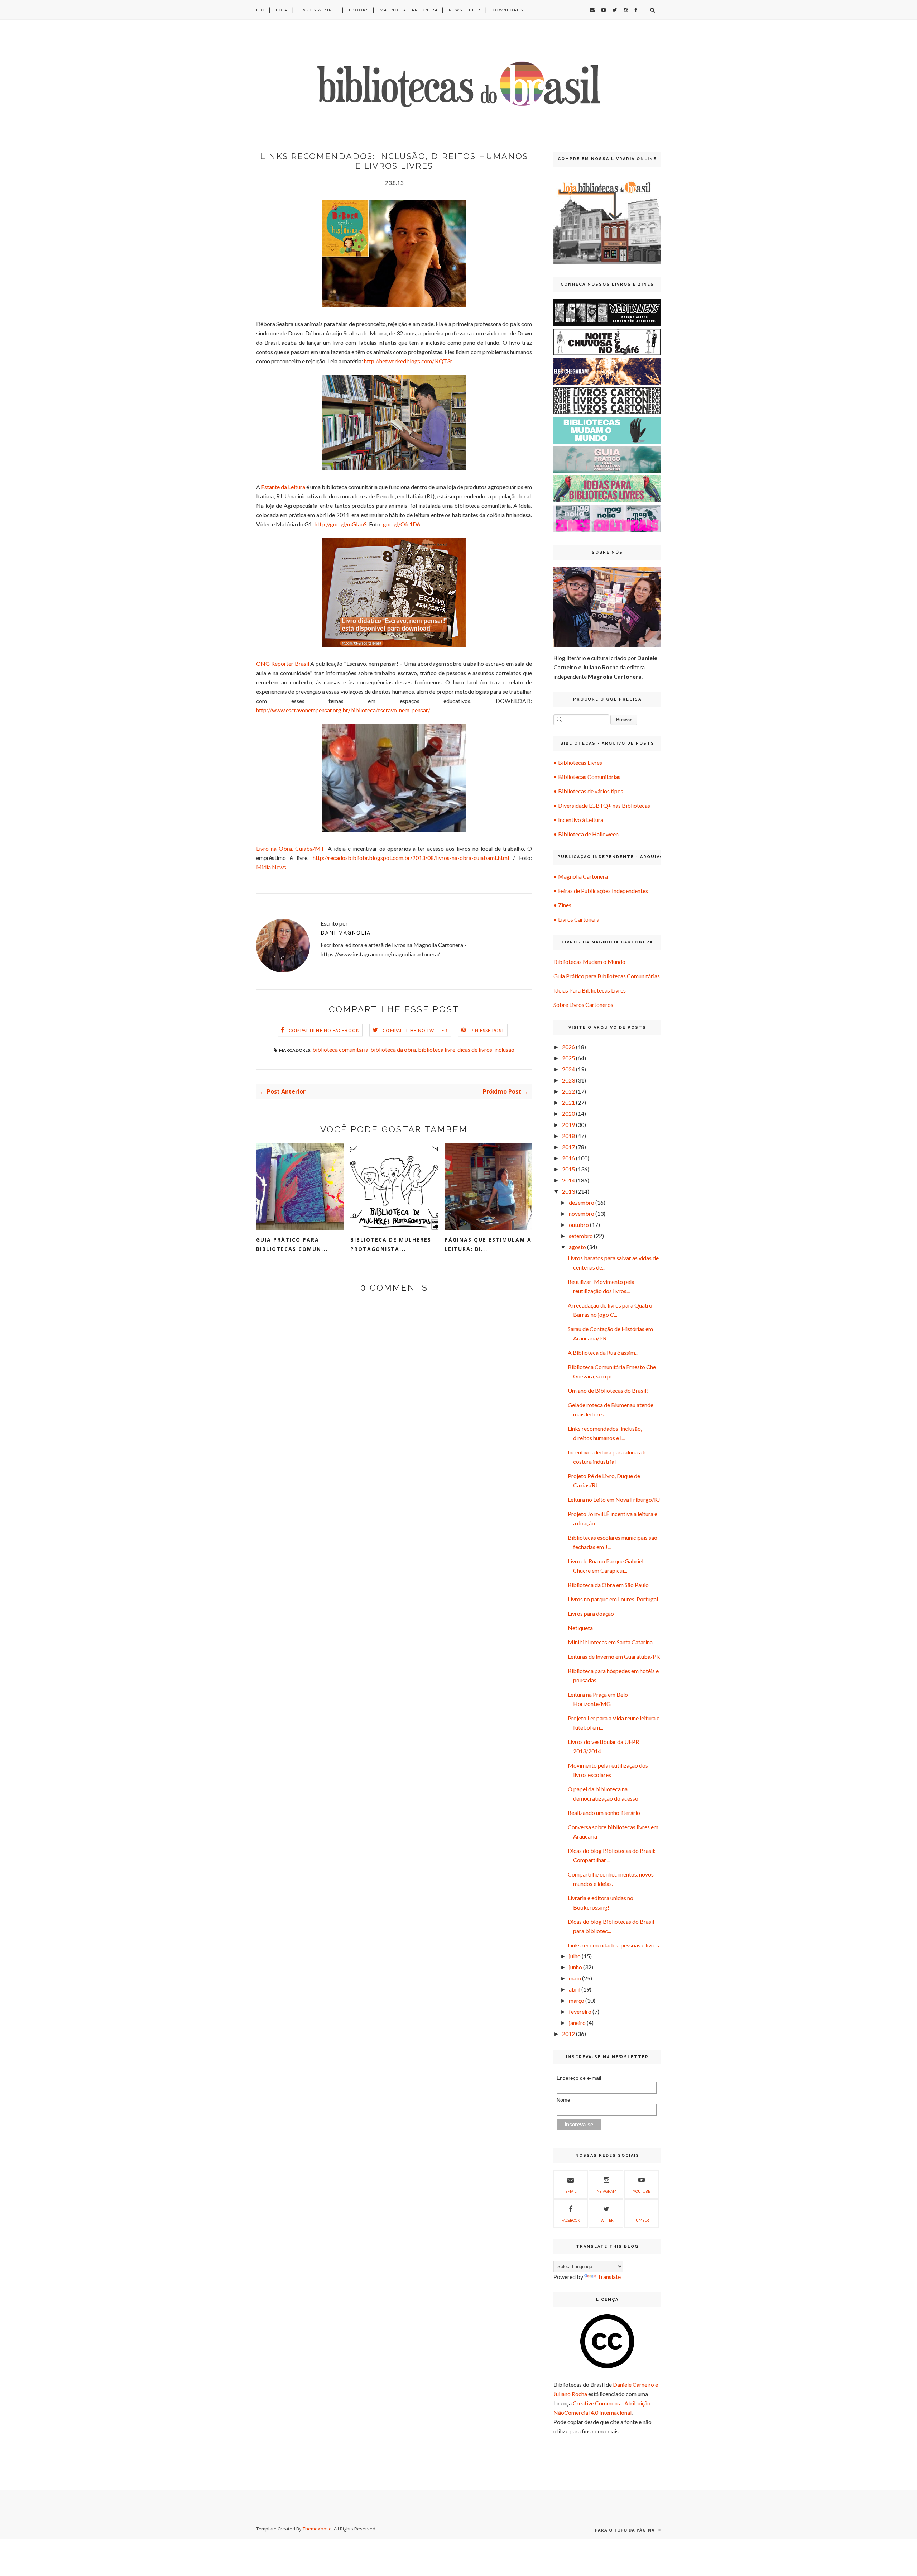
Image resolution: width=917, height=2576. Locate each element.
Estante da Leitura (283, 487)
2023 (568, 1080)
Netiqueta (580, 1628)
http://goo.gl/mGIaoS (341, 524)
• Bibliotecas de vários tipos (588, 791)
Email (571, 2191)
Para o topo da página (626, 2530)
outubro (579, 1225)
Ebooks (359, 10)
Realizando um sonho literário (604, 1813)
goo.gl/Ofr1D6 (402, 524)
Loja (282, 10)
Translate (609, 2277)
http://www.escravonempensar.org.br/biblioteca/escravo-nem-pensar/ (343, 710)
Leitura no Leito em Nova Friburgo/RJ (614, 1499)
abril (575, 1989)
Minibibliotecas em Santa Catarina (610, 1642)
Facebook (571, 2220)
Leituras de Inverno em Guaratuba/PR (614, 1656)
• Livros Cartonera (576, 919)
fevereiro (580, 2011)
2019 (568, 1125)
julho (575, 1956)
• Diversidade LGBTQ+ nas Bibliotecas (602, 805)
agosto (577, 1247)
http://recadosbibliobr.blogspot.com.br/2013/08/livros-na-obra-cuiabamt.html (411, 858)
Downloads (507, 10)
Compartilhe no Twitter (415, 1030)
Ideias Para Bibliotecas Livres (590, 990)
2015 (568, 1169)
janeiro (577, 2023)
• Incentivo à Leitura (578, 820)
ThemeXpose (317, 2529)
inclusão (504, 1049)
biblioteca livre (437, 1049)
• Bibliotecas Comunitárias (587, 777)
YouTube (642, 2191)
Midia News (271, 867)
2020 (568, 1113)
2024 (568, 1069)
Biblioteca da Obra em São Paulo (608, 1585)
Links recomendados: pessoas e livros (613, 1945)
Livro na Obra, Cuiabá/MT (290, 848)
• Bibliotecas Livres (578, 762)
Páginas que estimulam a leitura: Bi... (488, 1244)
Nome (563, 2100)
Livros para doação (591, 1613)
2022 (568, 1091)
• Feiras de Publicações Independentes (601, 891)
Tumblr (642, 2220)
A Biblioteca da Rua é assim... (603, 1352)
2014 (568, 1180)
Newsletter (465, 10)
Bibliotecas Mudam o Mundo (589, 962)
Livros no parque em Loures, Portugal (613, 1599)
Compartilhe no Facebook (324, 1030)
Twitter (606, 2220)
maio (575, 1978)
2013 (568, 1191)
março (577, 2000)
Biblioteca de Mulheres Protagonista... (391, 1244)
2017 (568, 1147)
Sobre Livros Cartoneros (583, 1005)
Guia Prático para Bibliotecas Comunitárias (607, 976)
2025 (568, 1058)
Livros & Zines (318, 10)
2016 (568, 1158)
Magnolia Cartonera (409, 10)
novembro (582, 1213)
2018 (568, 1136)
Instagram (606, 2191)
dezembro (582, 1202)
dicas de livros (475, 1049)
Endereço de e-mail (579, 2078)
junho (575, 1967)
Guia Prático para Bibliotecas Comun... (292, 1244)
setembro (581, 1236)
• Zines (562, 905)
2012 (568, 2034)
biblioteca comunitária (340, 1049)
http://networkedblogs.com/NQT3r (408, 361)
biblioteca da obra (393, 1049)
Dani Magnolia (346, 933)
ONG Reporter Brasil (283, 663)
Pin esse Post (488, 1030)
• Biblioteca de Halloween (586, 834)
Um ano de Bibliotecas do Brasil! (608, 1390)
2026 (568, 1047)
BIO (261, 10)
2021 (568, 1102)
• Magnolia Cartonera (581, 876)
